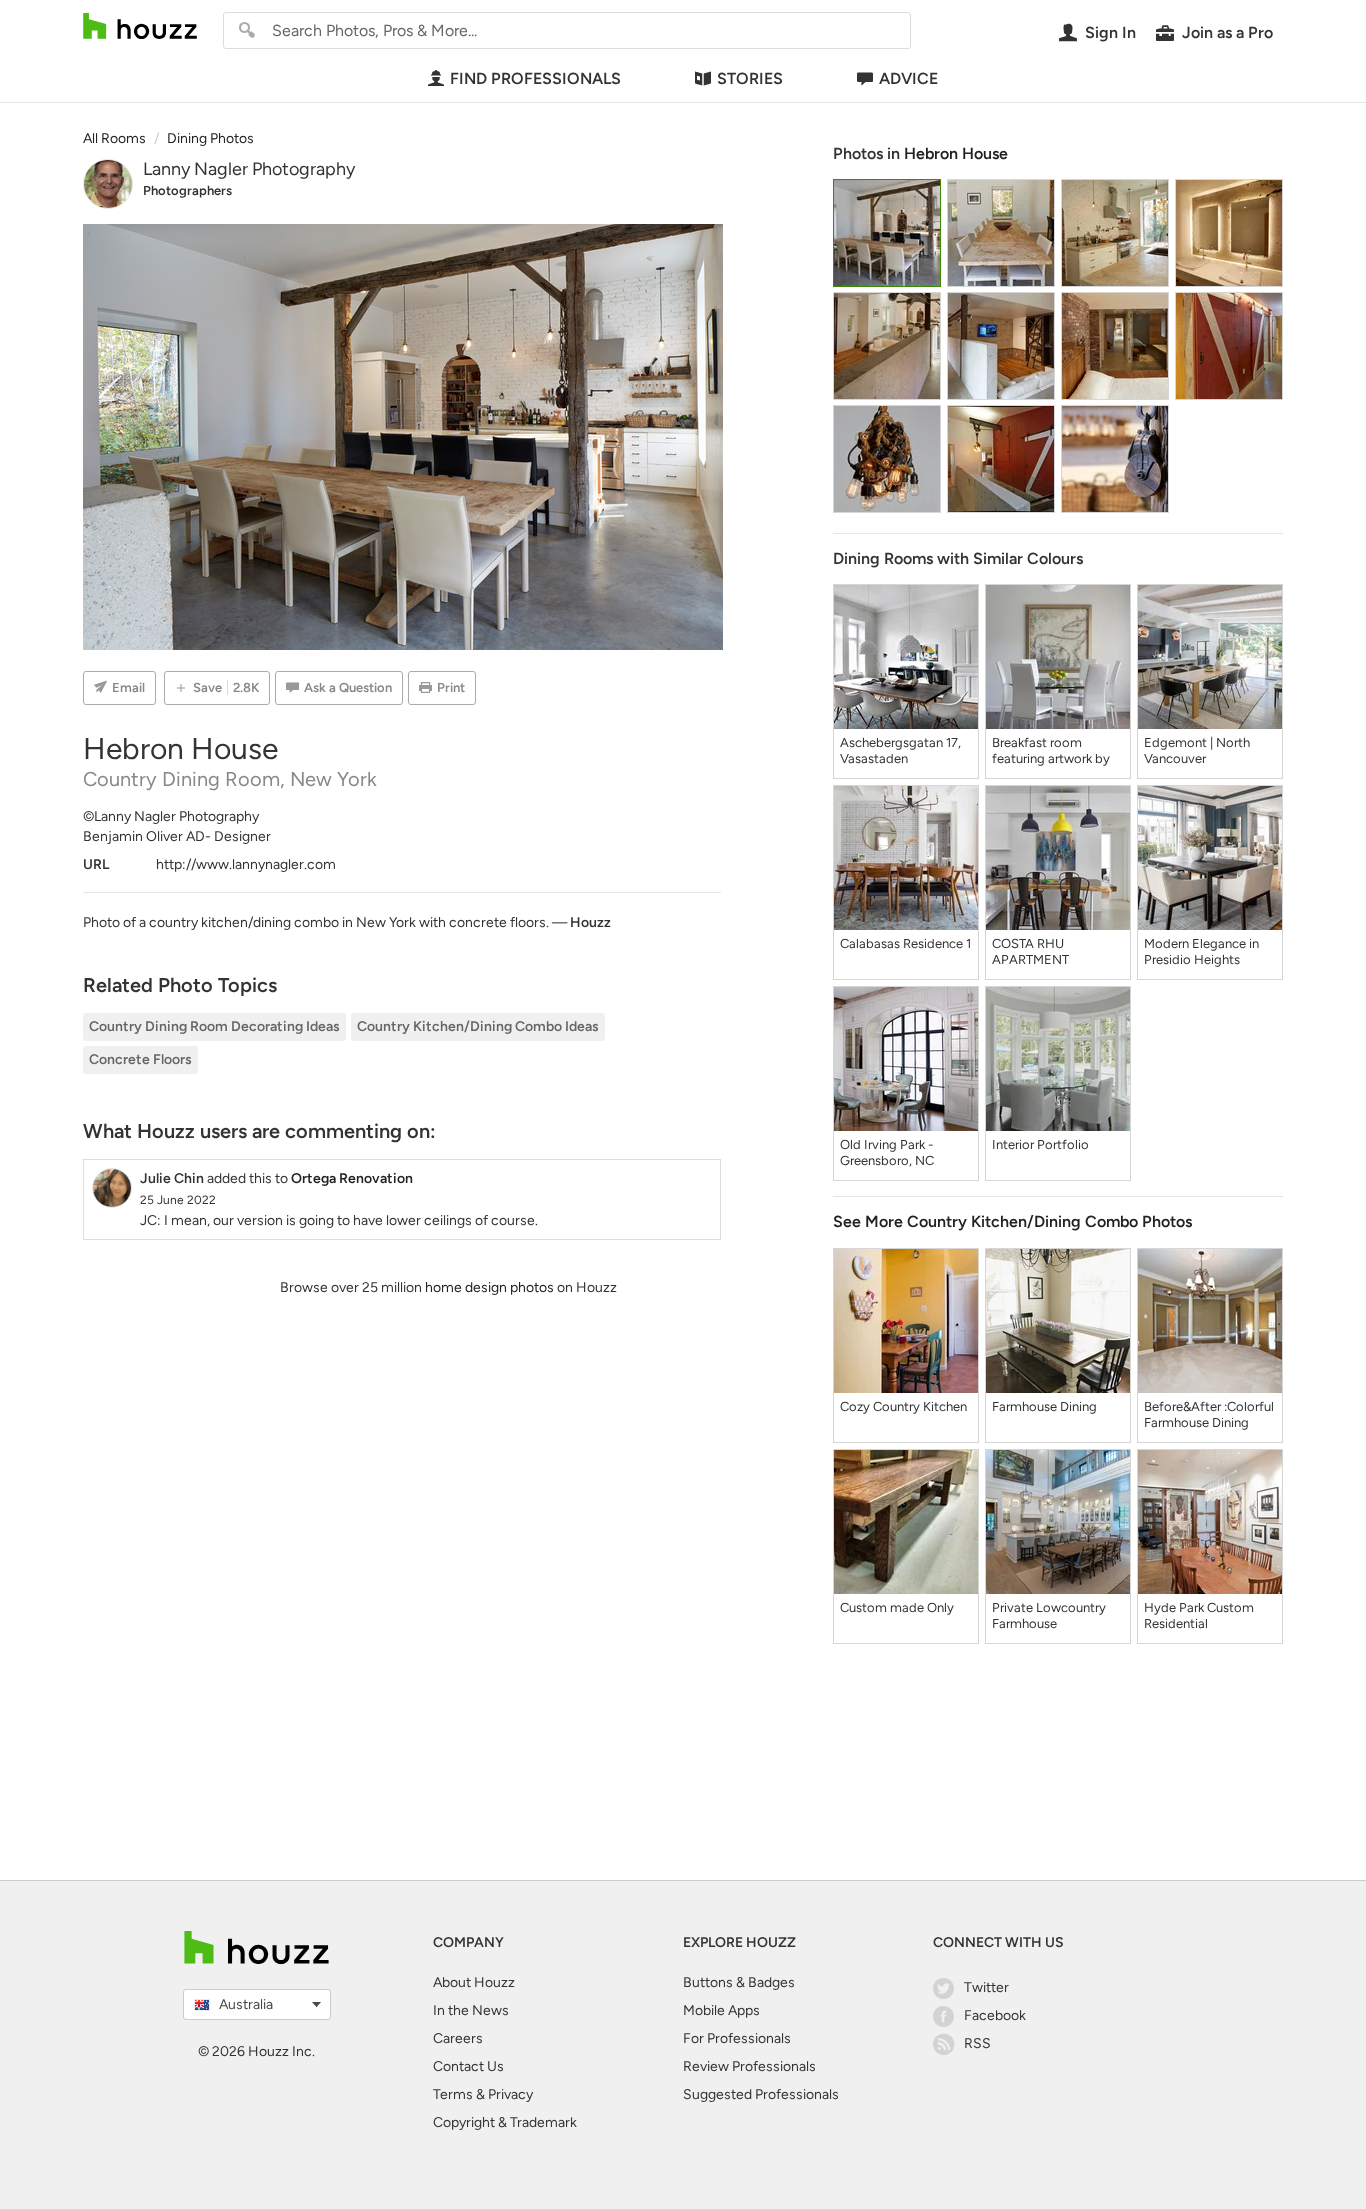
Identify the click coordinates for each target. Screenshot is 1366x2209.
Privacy (510, 2094)
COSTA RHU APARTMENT (1030, 951)
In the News (471, 2010)
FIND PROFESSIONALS (535, 78)
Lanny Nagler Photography (249, 169)
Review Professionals (749, 2066)
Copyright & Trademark (505, 2122)
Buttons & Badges (739, 1982)
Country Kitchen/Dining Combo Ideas (478, 1026)
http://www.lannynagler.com (246, 864)
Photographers (187, 190)
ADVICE (908, 78)
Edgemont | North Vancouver (1197, 750)
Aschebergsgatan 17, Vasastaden (900, 750)
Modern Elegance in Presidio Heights (1201, 951)
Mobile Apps (721, 2010)
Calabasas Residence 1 (905, 943)
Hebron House (956, 153)
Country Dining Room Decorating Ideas (214, 1026)
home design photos (489, 1287)
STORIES (750, 78)
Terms (453, 2094)
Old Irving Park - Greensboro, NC (887, 1152)
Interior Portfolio (1040, 1144)
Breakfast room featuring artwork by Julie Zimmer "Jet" (1051, 751)
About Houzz (474, 1982)
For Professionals (737, 2038)
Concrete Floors (140, 1059)
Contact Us (468, 2066)
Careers (458, 2038)
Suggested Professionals (761, 2094)
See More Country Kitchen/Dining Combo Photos (1012, 1221)
